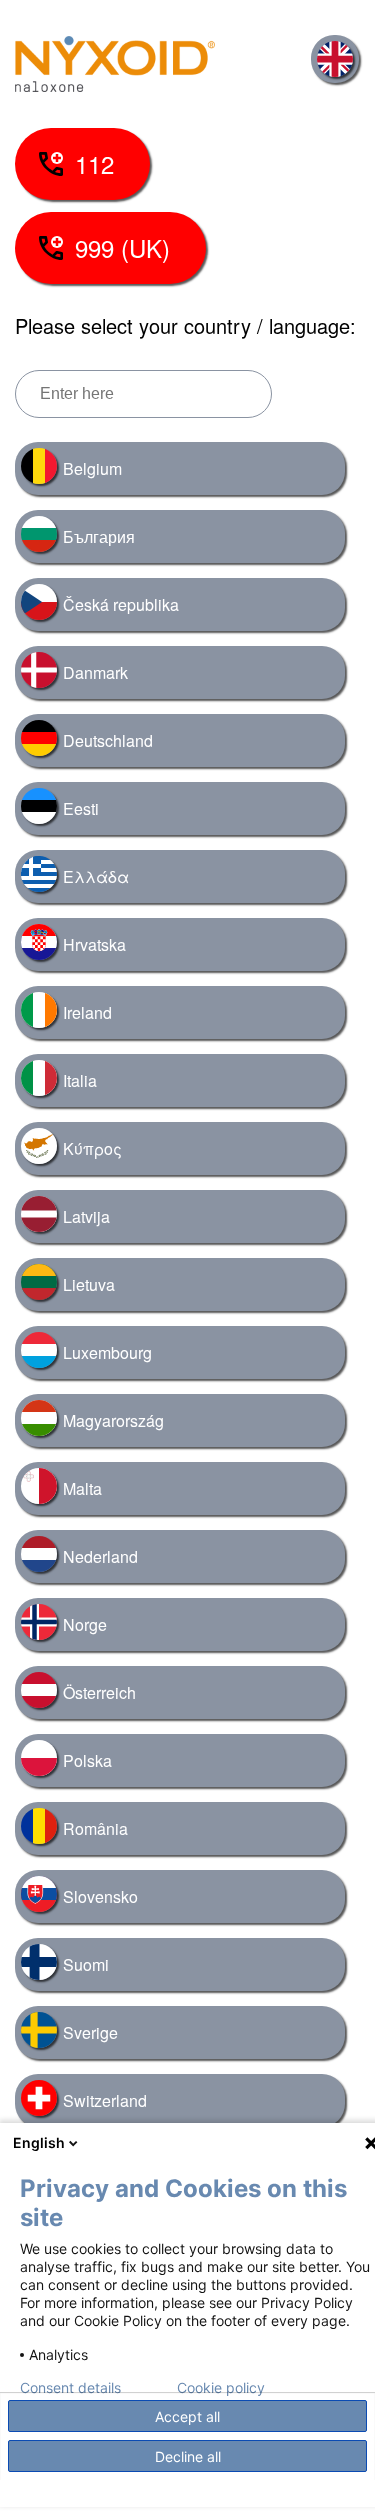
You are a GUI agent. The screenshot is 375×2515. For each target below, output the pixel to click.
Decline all (188, 2456)
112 (94, 163)
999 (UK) (122, 247)
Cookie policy (221, 2388)
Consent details (70, 2388)
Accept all (187, 2416)
